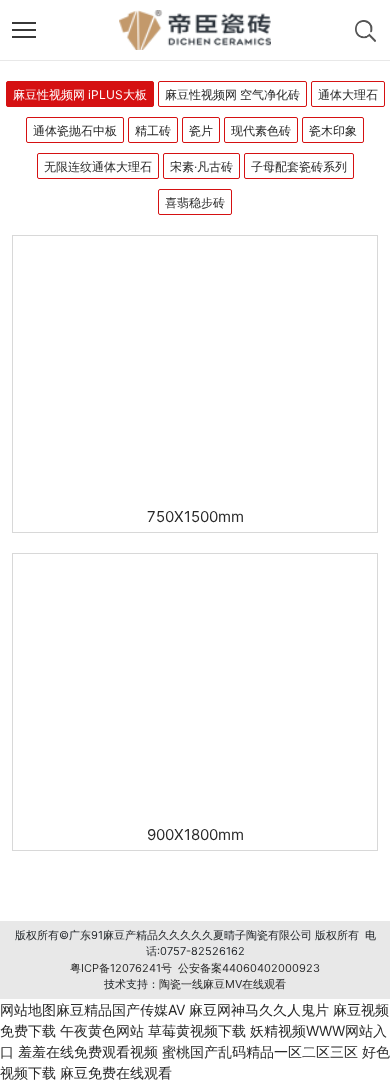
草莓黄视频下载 (197, 1030)
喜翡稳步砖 (195, 202)
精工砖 (153, 130)
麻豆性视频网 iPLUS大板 (80, 94)
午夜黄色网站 (102, 1030)
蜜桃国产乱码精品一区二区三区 (260, 1051)
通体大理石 (348, 94)
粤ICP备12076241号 (121, 968)
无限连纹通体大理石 (98, 166)
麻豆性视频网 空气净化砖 (232, 94)
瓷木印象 (333, 130)
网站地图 (28, 1009)
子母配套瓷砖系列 (299, 166)
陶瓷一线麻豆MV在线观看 (222, 984)
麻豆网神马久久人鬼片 (259, 1009)
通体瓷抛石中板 (75, 130)
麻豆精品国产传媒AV (120, 1009)
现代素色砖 (261, 130)
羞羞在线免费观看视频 (88, 1051)
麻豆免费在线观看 (116, 1072)
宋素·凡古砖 (201, 166)
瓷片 (201, 130)
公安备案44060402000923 (249, 968)
